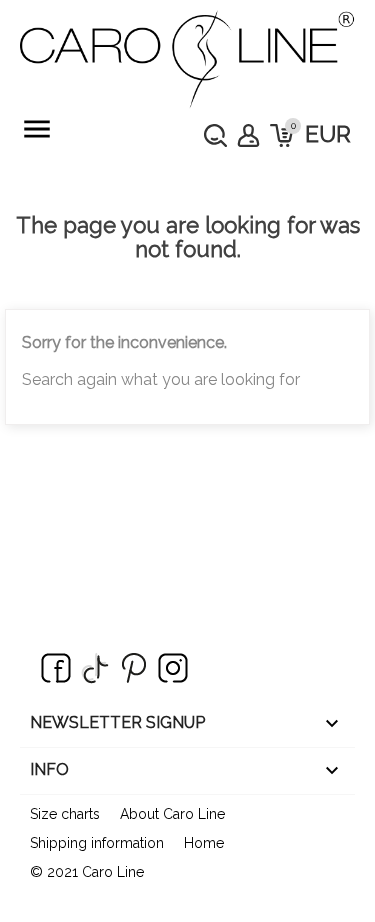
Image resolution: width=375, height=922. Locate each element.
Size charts (65, 814)
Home (204, 843)
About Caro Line (172, 814)
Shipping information (97, 843)
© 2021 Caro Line (87, 872)
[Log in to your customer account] (248, 135)
